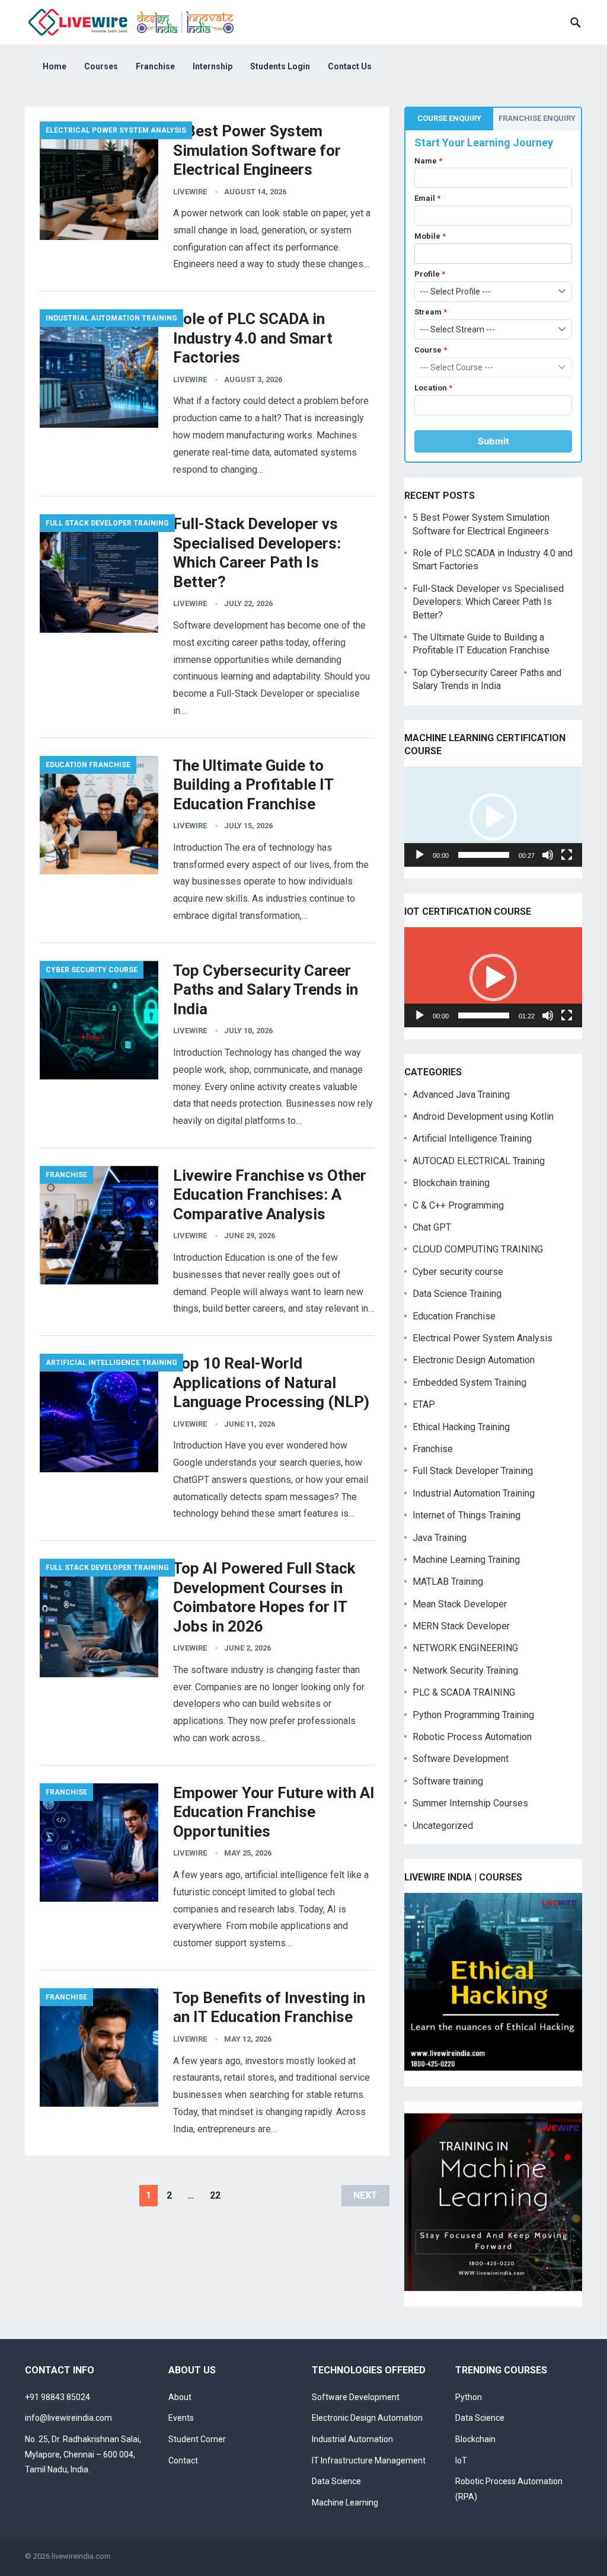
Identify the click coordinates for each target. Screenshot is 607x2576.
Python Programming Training (473, 1715)
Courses (101, 66)
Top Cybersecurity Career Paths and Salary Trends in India (266, 990)
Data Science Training (457, 1294)
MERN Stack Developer (461, 1626)
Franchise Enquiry (537, 118)
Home (55, 66)
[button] (493, 817)
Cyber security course (92, 970)
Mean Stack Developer (460, 1604)
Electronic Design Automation (474, 1360)
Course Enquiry (449, 118)
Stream (431, 312)
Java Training (440, 1538)
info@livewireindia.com (68, 2418)
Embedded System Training (469, 1382)
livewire (190, 192)
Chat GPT (432, 1227)
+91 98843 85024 (57, 2397)
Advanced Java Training (461, 1095)
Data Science (336, 2481)
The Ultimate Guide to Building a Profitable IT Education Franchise (253, 785)
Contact (183, 2460)
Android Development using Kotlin (483, 1116)
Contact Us (350, 66)
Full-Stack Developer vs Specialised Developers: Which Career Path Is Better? (488, 602)
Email (427, 198)
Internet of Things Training (467, 1515)
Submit (493, 441)
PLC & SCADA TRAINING (464, 1692)
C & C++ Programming (458, 1205)
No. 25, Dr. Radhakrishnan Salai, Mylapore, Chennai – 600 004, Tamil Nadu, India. (83, 2454)
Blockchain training (451, 1183)
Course (431, 350)
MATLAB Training (448, 1582)
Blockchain (475, 2439)
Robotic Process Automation (472, 1737)
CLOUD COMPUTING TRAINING (478, 1249)
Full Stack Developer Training (107, 523)
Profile (430, 274)
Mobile (430, 236)
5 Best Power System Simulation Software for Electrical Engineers (257, 150)
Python (469, 2397)
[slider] (484, 855)
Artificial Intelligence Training (111, 1363)
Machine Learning (345, 2503)
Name (428, 161)
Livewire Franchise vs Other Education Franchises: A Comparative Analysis (270, 1195)
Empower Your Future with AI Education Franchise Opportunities (274, 1812)
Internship (213, 66)
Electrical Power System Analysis (116, 130)
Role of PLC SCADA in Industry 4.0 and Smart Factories (253, 338)
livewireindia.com (81, 2556)
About (180, 2397)
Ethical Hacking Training (461, 1427)
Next (365, 2195)
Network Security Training (465, 1670)
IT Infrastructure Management (369, 2460)
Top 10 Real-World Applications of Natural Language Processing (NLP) (271, 1382)
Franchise (155, 66)
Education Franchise (88, 765)
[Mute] (548, 855)
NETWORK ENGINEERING (465, 1648)
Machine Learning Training (466, 1560)
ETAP (424, 1404)
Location (433, 388)
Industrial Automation (352, 2439)
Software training (448, 1781)
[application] (493, 817)
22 (215, 2195)
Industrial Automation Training (111, 318)
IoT (461, 2460)
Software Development (461, 1759)
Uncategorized (443, 1826)
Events (181, 2418)
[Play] (420, 855)
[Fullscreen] (567, 855)
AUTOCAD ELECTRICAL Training (479, 1161)
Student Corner (197, 2439)
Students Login (280, 66)
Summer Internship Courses (470, 1803)
